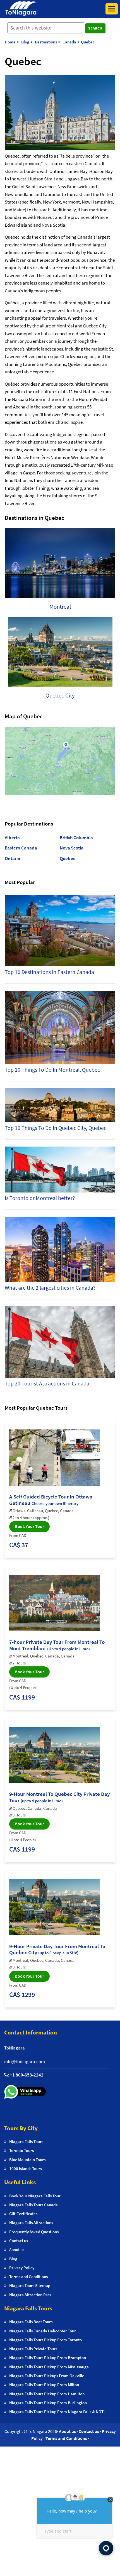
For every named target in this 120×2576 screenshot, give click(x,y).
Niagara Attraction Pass (30, 2295)
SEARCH (95, 28)
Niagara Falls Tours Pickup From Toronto (45, 2340)
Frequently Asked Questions (34, 2232)
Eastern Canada (21, 848)
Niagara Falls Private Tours (33, 2349)
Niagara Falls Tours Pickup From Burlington (48, 2403)
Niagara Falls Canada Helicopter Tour (43, 2331)
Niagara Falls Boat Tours (31, 2322)
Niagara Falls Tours (26, 2142)
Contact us (19, 2241)
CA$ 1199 (22, 1697)
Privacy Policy (22, 2268)
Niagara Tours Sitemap (30, 2285)
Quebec (88, 42)
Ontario (12, 858)
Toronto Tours (21, 2150)
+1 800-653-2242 (27, 2075)
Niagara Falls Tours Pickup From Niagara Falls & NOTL (57, 2412)
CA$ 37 (19, 1545)
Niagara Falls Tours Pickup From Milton (44, 2385)
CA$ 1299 (22, 1995)
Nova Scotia (72, 848)
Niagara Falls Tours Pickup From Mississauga (49, 2367)
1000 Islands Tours (26, 2169)
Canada (69, 42)
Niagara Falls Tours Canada (33, 2205)
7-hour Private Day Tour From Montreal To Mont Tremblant (57, 1645)
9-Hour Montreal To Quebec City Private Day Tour (59, 1797)
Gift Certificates (23, 2214)
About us (17, 2250)
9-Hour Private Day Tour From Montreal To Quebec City (57, 1949)
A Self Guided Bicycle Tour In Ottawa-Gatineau (52, 1500)
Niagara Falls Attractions (31, 2223)
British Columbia (76, 838)
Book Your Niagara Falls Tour (35, 2196)
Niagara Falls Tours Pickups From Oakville (47, 2376)
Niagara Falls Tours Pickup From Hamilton (47, 2394)
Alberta (12, 838)
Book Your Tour (29, 1526)
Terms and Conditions (28, 2277)
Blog (13, 2259)
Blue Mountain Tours (27, 2160)
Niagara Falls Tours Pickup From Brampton (48, 2358)
